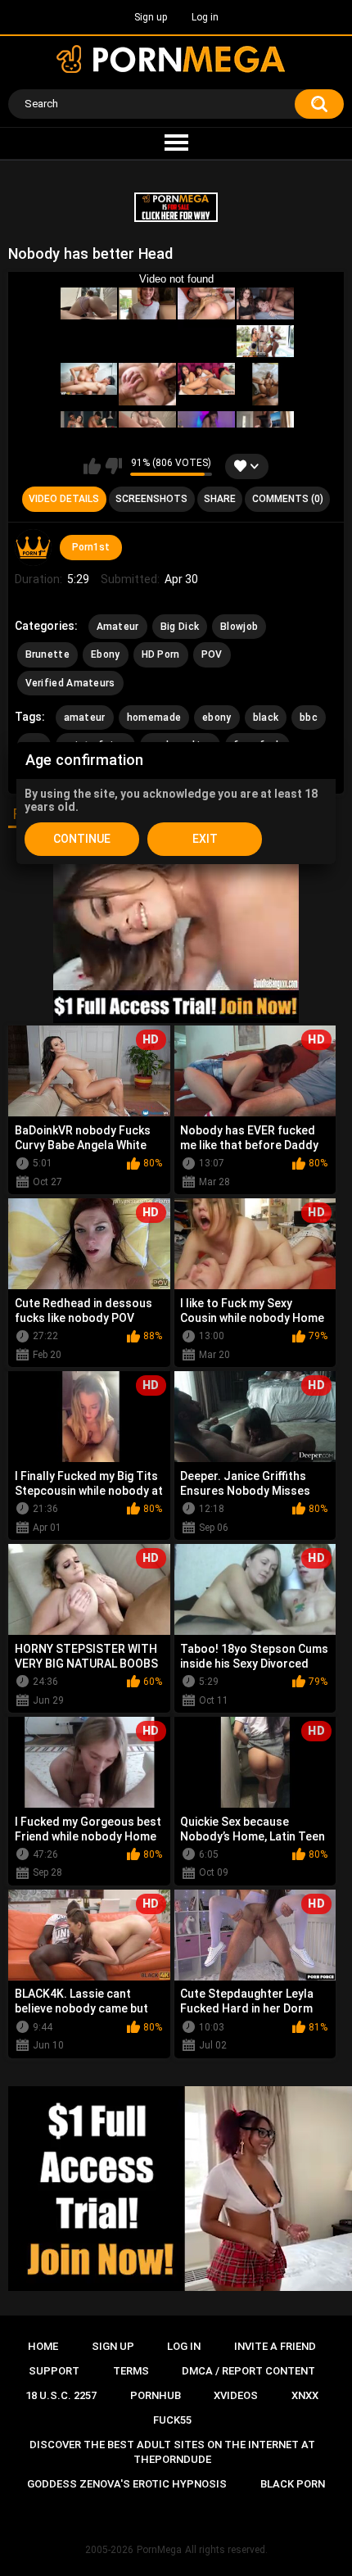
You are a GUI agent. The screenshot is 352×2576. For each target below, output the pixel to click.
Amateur (118, 627)
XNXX (305, 2395)
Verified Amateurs (70, 683)
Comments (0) (288, 499)
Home (43, 2346)
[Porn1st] (34, 548)
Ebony (106, 654)
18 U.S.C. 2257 (61, 2395)
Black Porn (293, 2484)
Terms (131, 2371)
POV (212, 654)
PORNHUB (156, 2395)
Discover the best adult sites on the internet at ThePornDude (172, 2452)
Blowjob (239, 627)
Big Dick (180, 627)
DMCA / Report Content (248, 2371)
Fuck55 (172, 2420)
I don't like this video (113, 466)
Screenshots (151, 499)
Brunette (47, 654)
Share (220, 499)
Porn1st (91, 547)
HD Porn (161, 654)
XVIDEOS (236, 2395)
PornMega (159, 2550)
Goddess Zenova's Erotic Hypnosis (127, 2484)
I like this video (92, 466)
